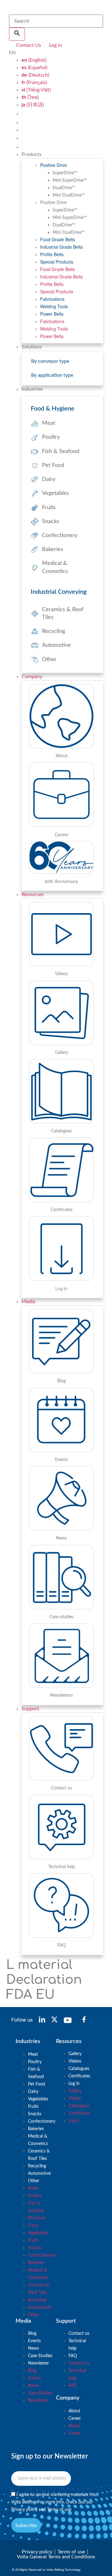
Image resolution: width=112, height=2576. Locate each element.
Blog (32, 2334)
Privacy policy (24, 2510)
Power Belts (52, 314)
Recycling (37, 2166)
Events (34, 2341)
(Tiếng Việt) (36, 90)
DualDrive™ (64, 188)
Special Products (57, 262)
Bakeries (36, 2129)
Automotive (39, 2174)
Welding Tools (54, 306)
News (33, 2348)
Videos (75, 2061)
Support (30, 1709)
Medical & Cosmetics (38, 2140)
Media (28, 1302)
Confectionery (42, 2121)
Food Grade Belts (58, 239)
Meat (33, 2054)
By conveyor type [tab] (50, 361)
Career (75, 2418)
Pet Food (37, 2084)
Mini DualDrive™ (69, 195)
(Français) (34, 82)
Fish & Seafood (36, 2073)
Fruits (33, 2107)
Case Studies (40, 2356)
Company (32, 677)
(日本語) (33, 105)
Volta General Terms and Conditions (56, 2557)
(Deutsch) (35, 75)
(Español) (34, 68)
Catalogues (79, 2069)
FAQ (73, 2356)
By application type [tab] (52, 375)
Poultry (35, 2062)
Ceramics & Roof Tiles (39, 2155)
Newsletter (38, 2363)
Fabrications (52, 299)
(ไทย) (30, 97)
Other (34, 2181)
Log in (74, 2084)
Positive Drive (54, 165)
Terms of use (59, 2510)
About (74, 2411)
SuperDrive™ (65, 173)
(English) (34, 60)
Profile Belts (52, 254)
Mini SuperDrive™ (70, 180)
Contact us (79, 2334)
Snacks (35, 2114)
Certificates (79, 2076)
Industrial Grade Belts (61, 247)
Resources (33, 895)
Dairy (33, 2092)
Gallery (75, 2054)
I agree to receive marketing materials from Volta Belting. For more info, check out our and (55, 2502)
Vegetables (38, 2099)
